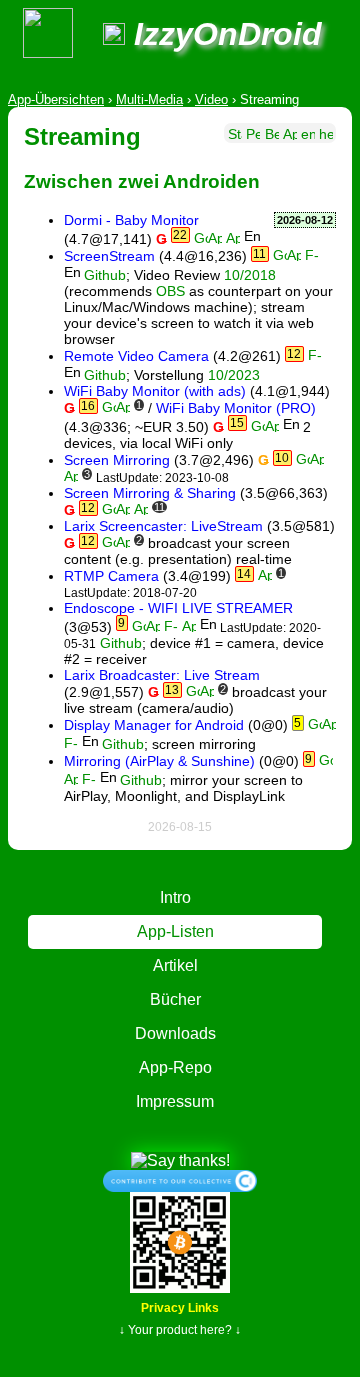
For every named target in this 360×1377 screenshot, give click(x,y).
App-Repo (175, 1067)
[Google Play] (201, 239)
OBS (170, 291)
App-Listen (175, 931)
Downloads (175, 1033)
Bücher (175, 999)
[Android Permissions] (253, 132)
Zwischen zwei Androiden (142, 181)
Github (105, 275)
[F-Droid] (312, 256)
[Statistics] (235, 132)
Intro (175, 897)
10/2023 (234, 375)
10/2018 (250, 275)
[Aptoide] (233, 239)
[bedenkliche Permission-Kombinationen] (272, 132)
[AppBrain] (215, 239)
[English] (308, 132)
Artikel (175, 965)
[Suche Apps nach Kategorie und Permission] (290, 132)
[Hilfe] (326, 132)
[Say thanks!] (180, 1159)
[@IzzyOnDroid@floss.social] (114, 34)
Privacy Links (180, 1308)
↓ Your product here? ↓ (180, 1330)
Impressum (175, 1101)
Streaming (82, 136)
